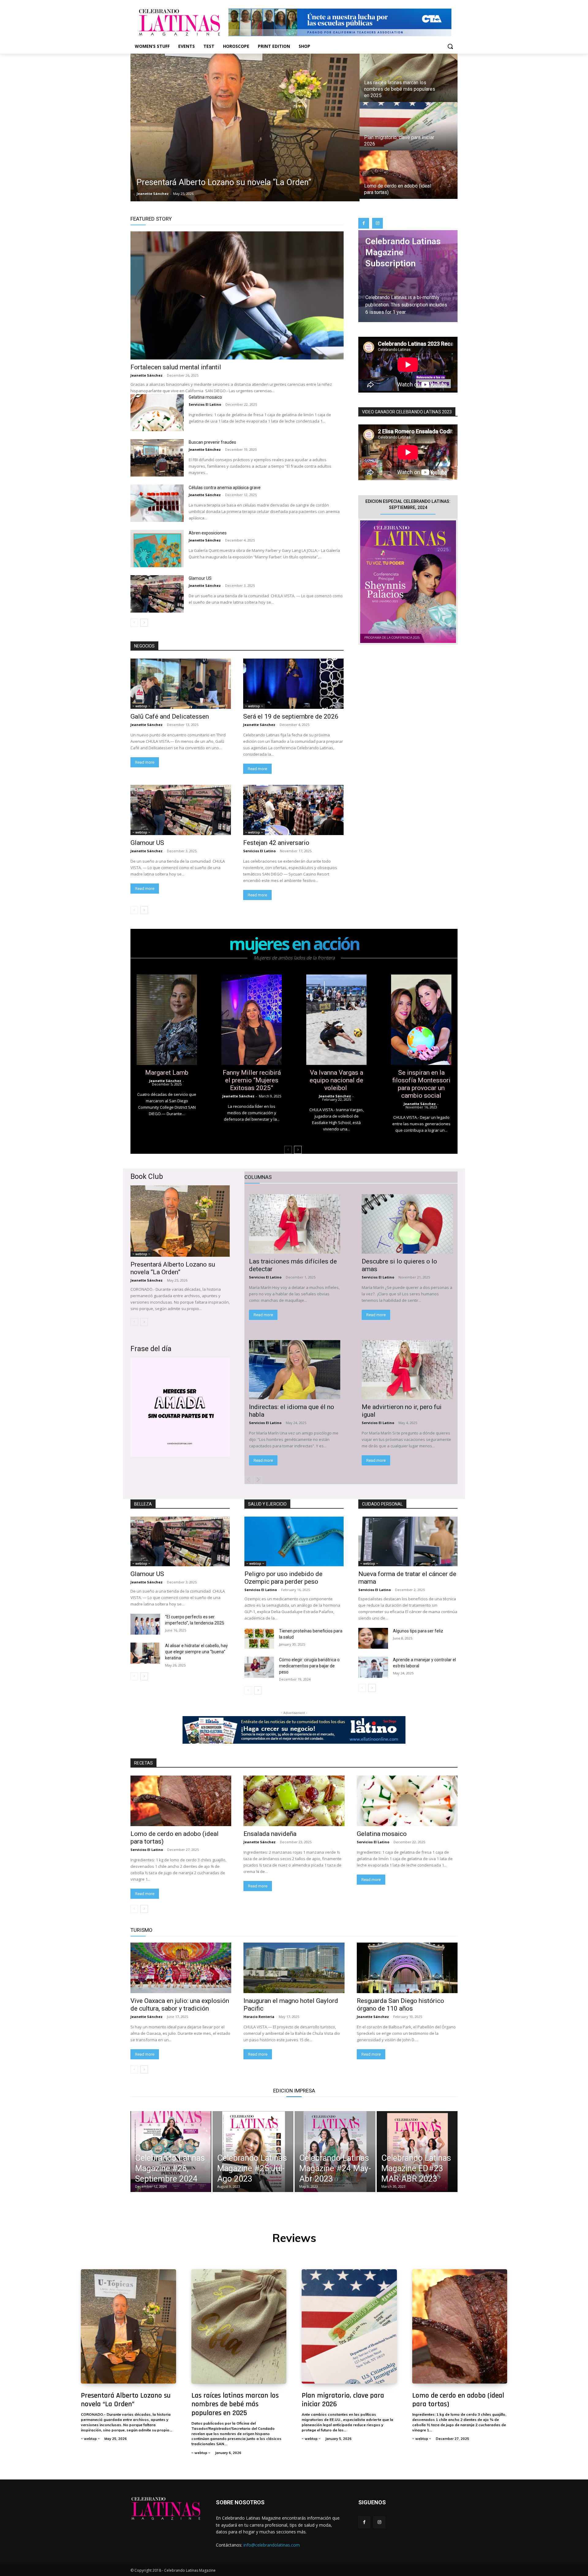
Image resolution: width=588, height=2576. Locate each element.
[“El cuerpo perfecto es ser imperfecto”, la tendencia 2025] (145, 1624)
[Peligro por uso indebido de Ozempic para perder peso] (294, 1541)
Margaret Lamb (167, 1073)
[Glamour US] (157, 594)
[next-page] (144, 623)
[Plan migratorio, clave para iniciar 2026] (409, 126)
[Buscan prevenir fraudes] (157, 458)
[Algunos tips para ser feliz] (373, 1638)
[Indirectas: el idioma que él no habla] (295, 1370)
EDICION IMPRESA (294, 2091)
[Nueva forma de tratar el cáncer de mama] (408, 1541)
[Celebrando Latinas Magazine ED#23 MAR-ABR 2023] (417, 2152)
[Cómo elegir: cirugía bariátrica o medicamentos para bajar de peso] (259, 1667)
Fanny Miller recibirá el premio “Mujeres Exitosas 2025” (252, 1080)
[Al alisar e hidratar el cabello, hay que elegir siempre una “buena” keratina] (145, 1653)
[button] (450, 46)
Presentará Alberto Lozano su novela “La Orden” (173, 1268)
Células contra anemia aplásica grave (225, 488)
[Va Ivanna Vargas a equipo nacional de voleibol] (336, 1020)
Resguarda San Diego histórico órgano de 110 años (400, 2005)
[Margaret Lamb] (167, 1020)
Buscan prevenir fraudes (212, 442)
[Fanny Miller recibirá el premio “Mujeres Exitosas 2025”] (252, 1020)
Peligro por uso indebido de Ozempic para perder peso (283, 1578)
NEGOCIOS (144, 646)
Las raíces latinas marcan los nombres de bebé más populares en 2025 (235, 2404)
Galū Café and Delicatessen (170, 716)
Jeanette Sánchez (147, 375)
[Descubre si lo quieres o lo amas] (407, 1224)
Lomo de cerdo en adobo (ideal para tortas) (458, 2400)
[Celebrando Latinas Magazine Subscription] (408, 276)
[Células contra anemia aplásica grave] (157, 503)
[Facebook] (364, 223)
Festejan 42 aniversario (276, 843)
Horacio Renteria (259, 2017)
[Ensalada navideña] (294, 1801)
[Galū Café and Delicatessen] (181, 684)
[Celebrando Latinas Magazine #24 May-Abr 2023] (335, 2152)
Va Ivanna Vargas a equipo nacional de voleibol (336, 1080)
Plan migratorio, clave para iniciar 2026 (343, 2400)
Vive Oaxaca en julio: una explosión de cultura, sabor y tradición (180, 2005)
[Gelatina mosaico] (157, 413)
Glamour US (200, 578)
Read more (145, 762)
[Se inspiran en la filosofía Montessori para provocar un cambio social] (421, 1020)
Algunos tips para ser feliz (418, 1631)
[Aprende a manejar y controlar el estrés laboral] (373, 1667)
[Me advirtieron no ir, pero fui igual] (407, 1370)
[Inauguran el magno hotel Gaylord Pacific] (294, 1968)
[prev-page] (134, 623)
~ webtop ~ (141, 706)
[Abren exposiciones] (157, 549)
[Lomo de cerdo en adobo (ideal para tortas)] (409, 175)
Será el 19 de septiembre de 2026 (291, 716)
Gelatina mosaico (206, 397)
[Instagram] (377, 223)
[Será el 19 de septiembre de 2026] (293, 684)
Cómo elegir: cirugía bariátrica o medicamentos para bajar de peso (309, 1666)
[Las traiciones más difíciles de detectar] (295, 1224)
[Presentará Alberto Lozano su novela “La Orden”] (245, 127)
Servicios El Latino (205, 404)
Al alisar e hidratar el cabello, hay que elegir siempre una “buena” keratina (196, 1652)
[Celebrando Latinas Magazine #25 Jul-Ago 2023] (253, 2152)
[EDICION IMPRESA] (408, 582)
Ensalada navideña (271, 1834)
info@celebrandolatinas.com (272, 2545)
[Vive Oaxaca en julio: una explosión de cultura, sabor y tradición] (181, 1968)
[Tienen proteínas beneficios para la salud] (259, 1638)
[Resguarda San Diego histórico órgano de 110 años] (407, 1968)
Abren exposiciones (208, 533)
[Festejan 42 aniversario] (293, 810)
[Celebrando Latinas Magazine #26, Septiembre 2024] (171, 2152)
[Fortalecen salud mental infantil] (237, 295)
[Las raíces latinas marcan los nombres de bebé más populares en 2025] (409, 78)
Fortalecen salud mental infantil (176, 367)
